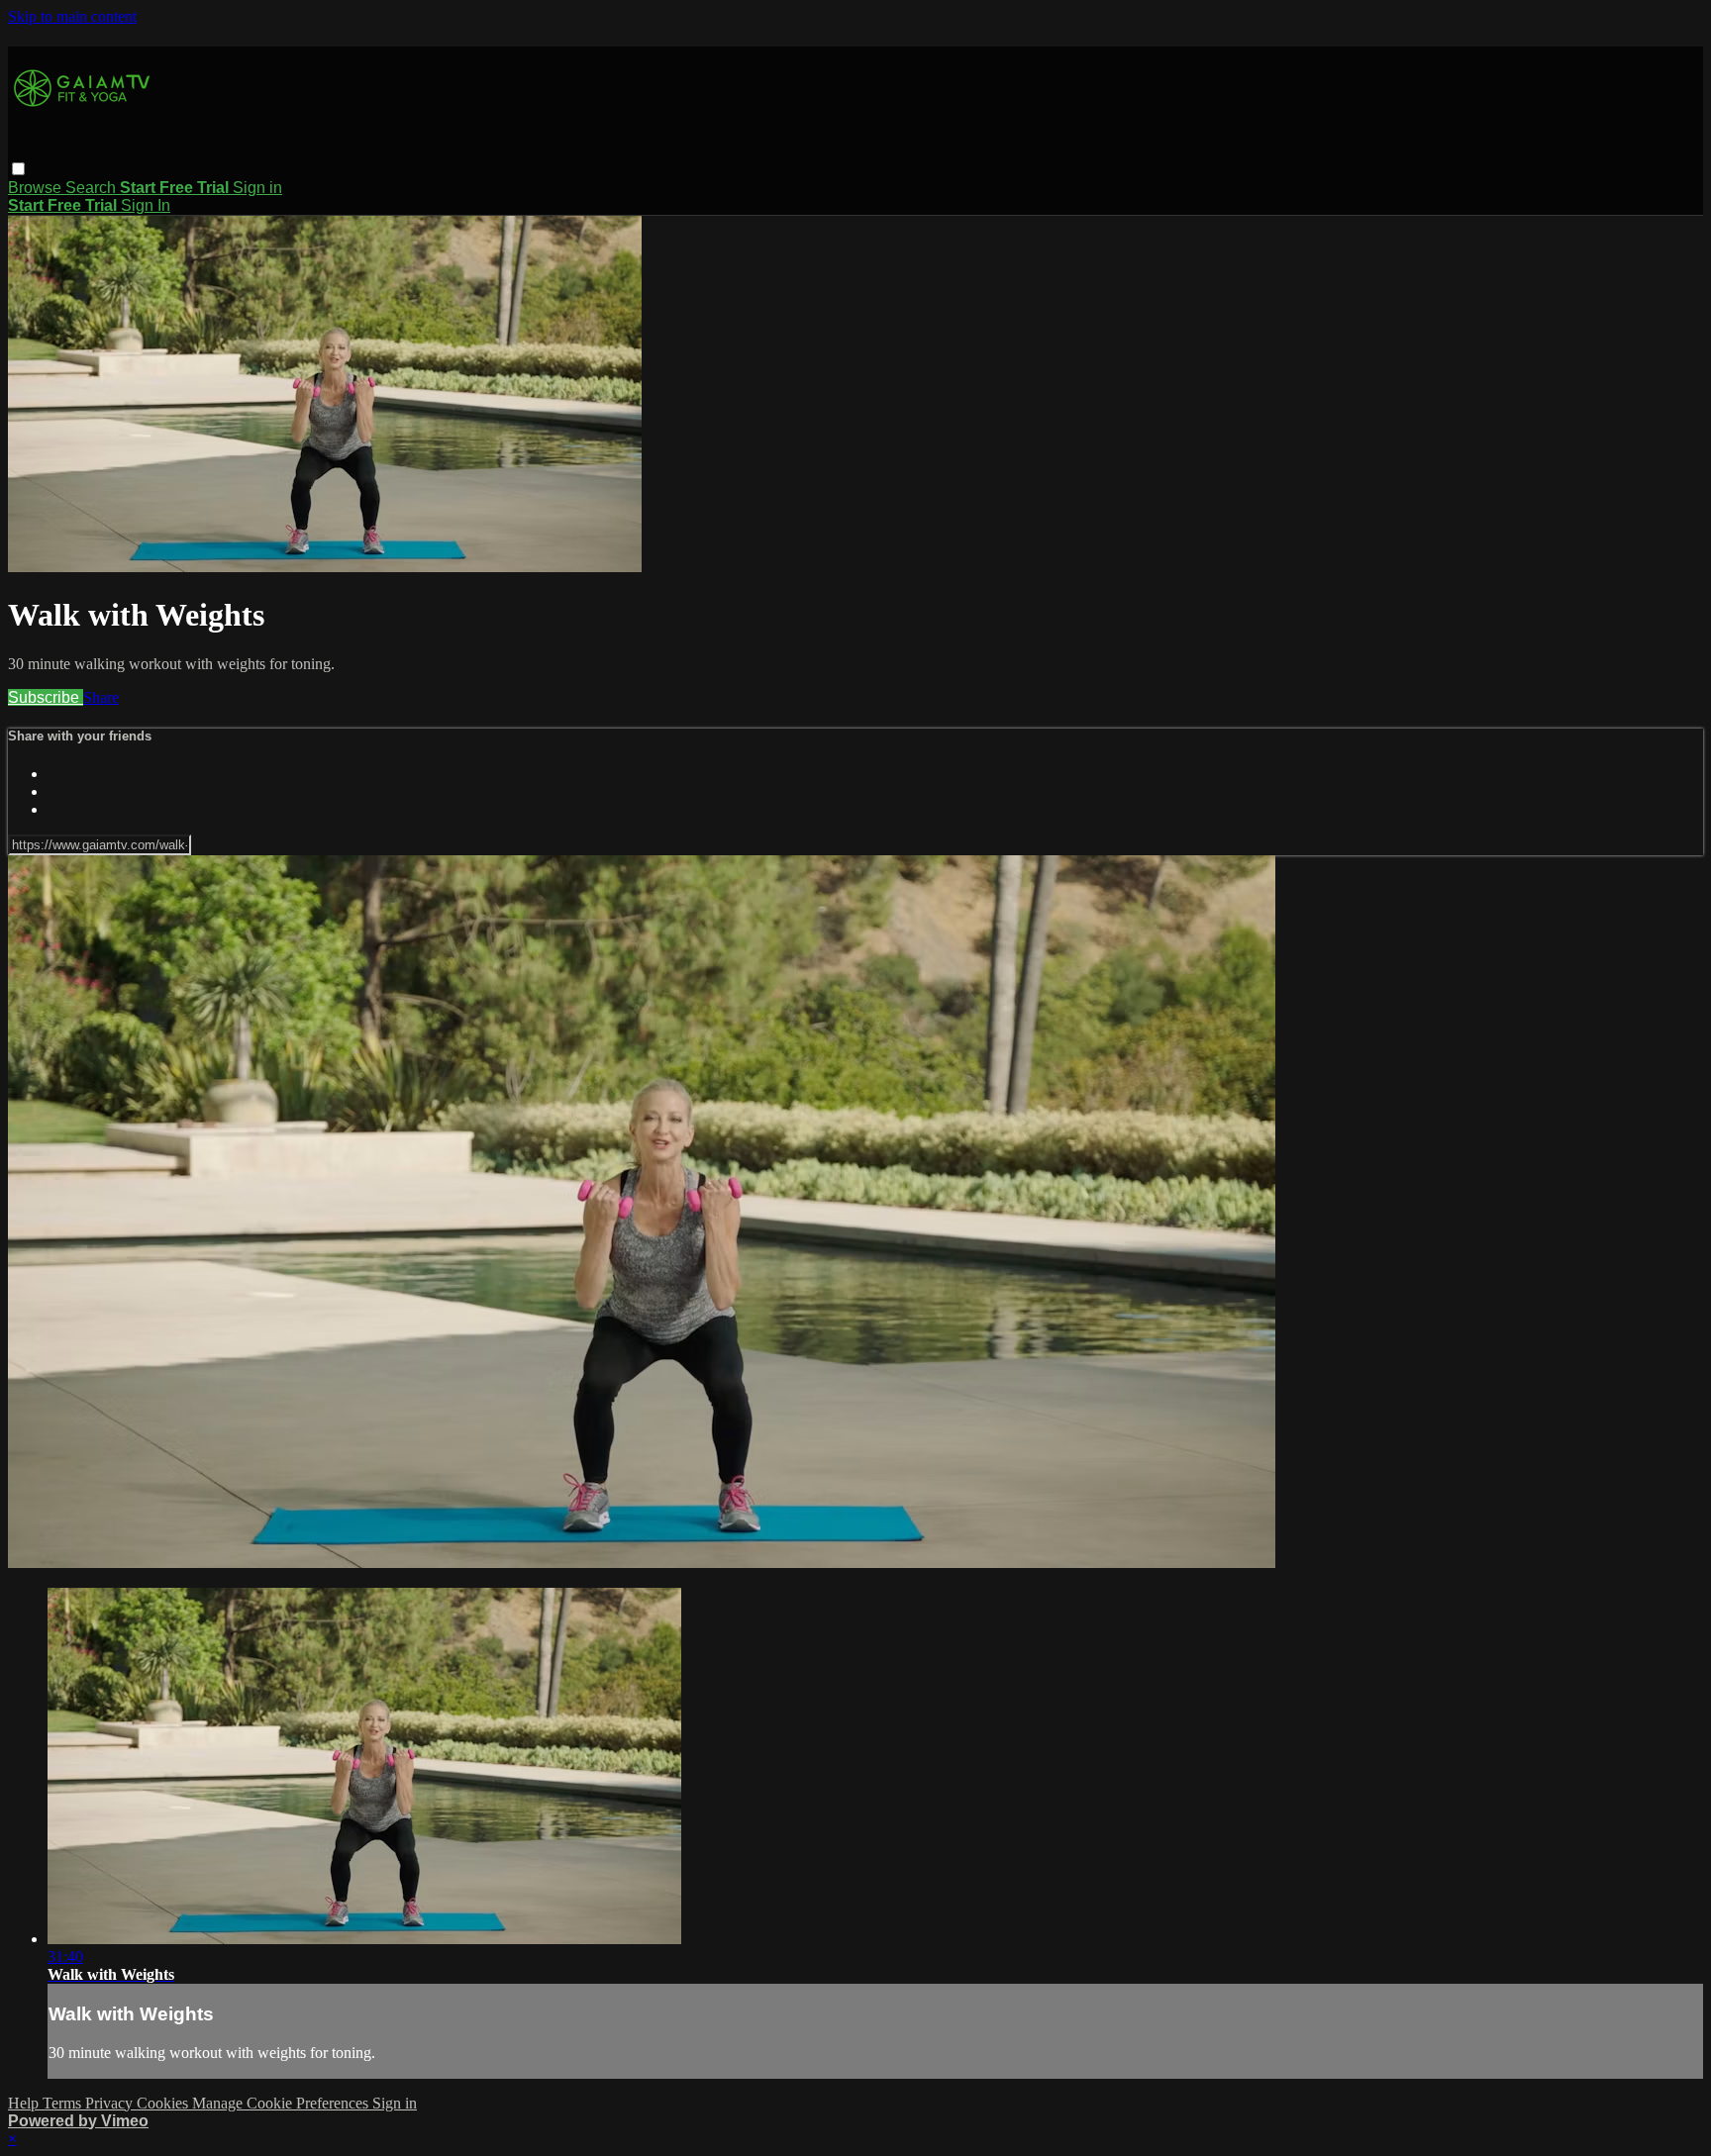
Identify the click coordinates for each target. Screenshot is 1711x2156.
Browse (37, 188)
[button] (18, 169)
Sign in (257, 188)
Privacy (111, 2103)
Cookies (164, 2103)
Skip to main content (72, 16)
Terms (64, 2103)
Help (25, 2103)
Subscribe (46, 697)
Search (93, 188)
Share (101, 697)
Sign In (146, 205)
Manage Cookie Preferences (282, 2103)
